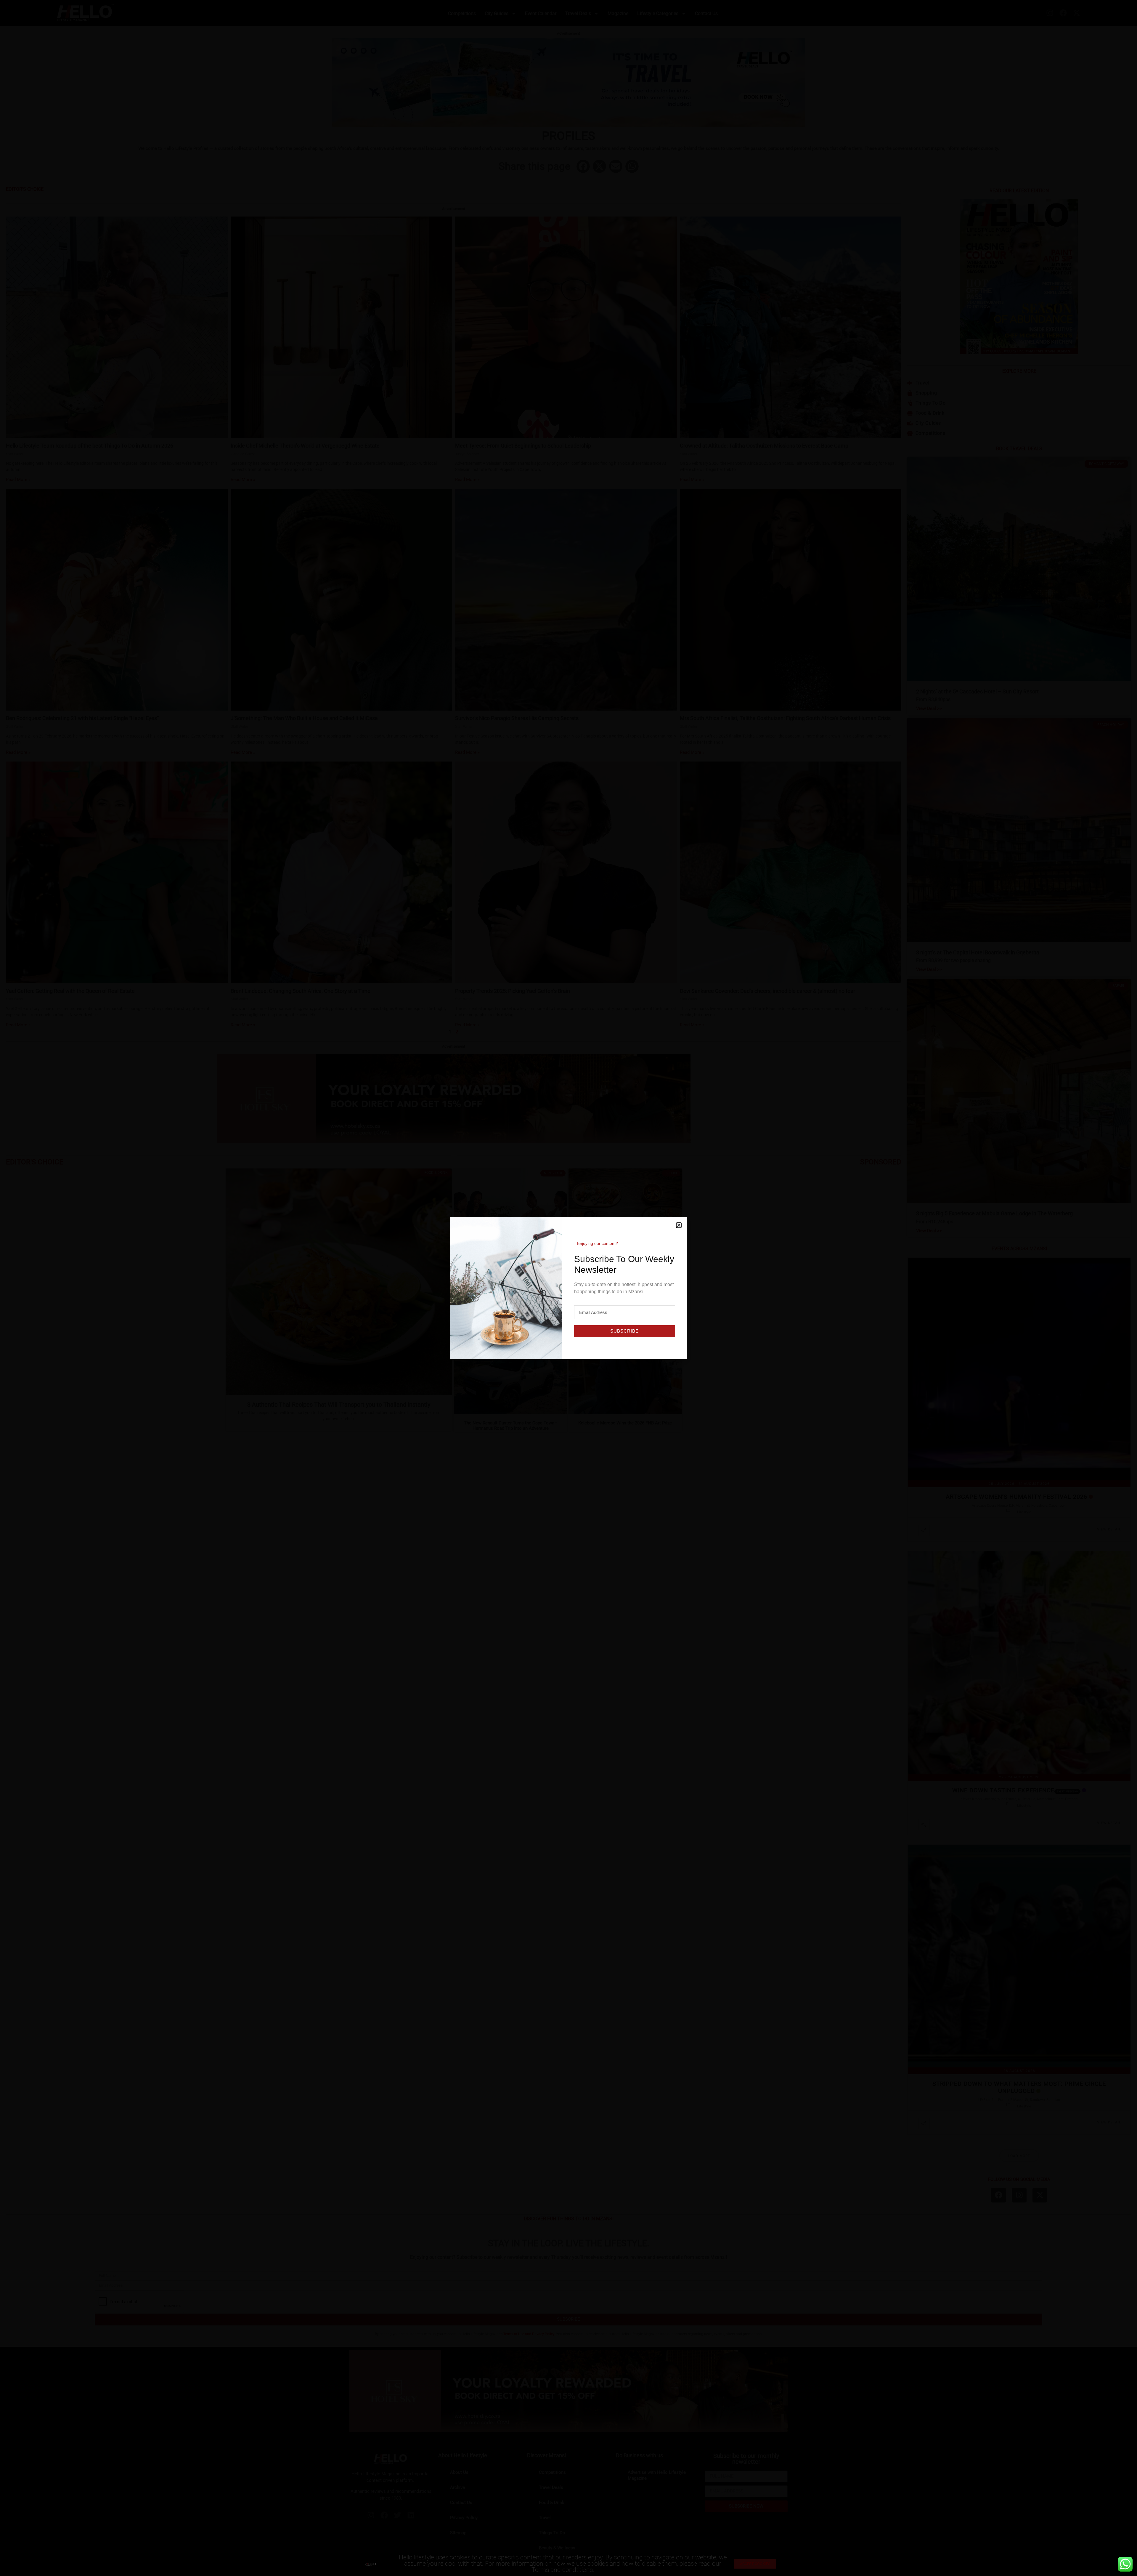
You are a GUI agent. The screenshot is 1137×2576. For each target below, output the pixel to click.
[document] (568, 1288)
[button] (679, 1225)
